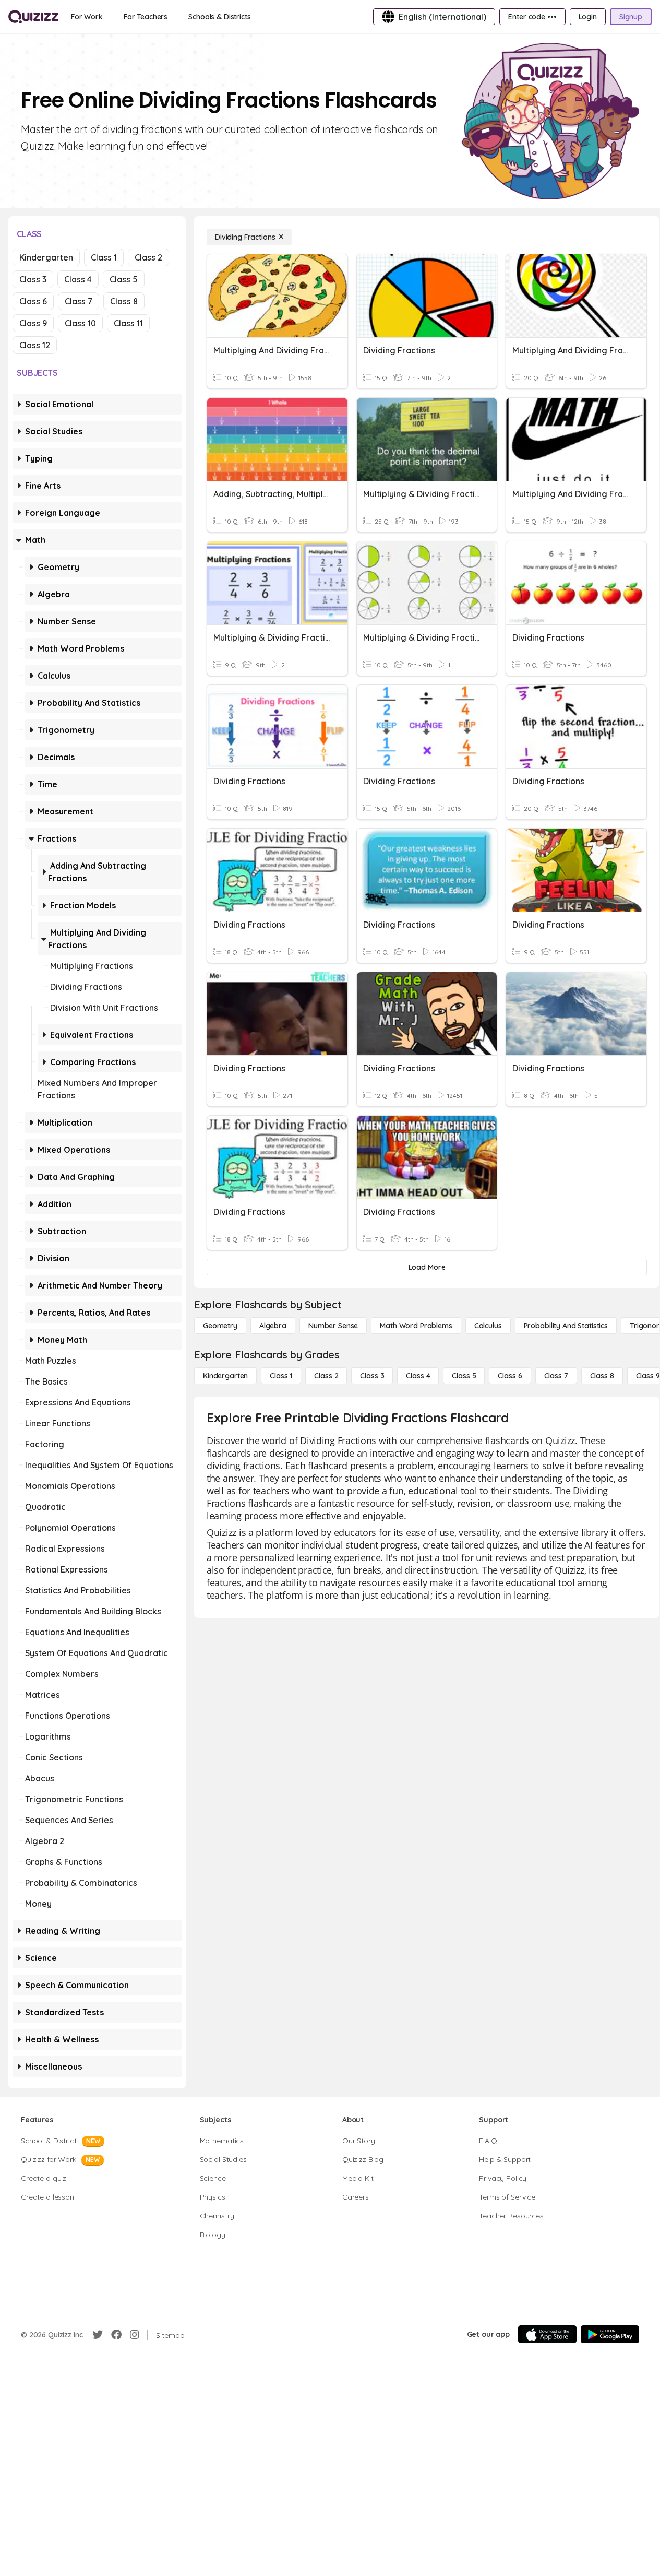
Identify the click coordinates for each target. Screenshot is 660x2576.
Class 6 (33, 301)
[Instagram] (135, 2335)
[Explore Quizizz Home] (33, 17)
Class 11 (128, 323)
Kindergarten (46, 257)
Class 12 (35, 345)
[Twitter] (98, 2335)
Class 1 (104, 257)
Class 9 (33, 323)
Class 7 (79, 301)
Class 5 (124, 279)
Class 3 (33, 279)
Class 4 (78, 279)
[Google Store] (610, 2334)
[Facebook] (116, 2335)
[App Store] (547, 2334)
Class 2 (148, 257)
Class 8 (124, 301)
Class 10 (80, 323)
